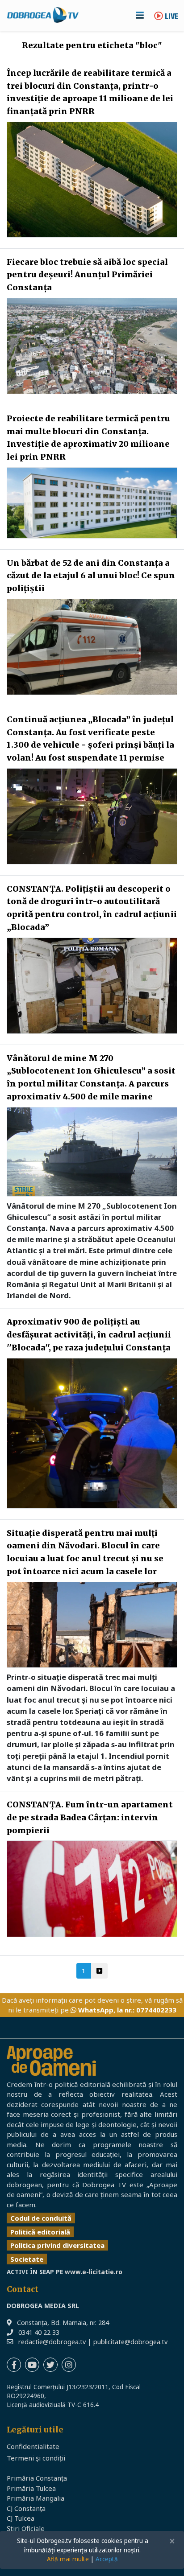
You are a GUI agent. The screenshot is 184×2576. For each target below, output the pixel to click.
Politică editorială (40, 2232)
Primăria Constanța (37, 2478)
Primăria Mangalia (36, 2498)
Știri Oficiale (26, 2528)
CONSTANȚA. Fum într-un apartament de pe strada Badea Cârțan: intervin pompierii (90, 1817)
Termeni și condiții (36, 2458)
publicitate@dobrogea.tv (130, 2342)
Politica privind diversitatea (57, 2245)
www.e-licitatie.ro (94, 2272)
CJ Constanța (26, 2508)
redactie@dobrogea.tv (52, 2342)
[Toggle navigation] (140, 15)
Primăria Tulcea (31, 2488)
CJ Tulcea (21, 2518)
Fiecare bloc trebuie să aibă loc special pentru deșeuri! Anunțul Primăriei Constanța (87, 275)
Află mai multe (68, 2559)
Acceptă (107, 2559)
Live (171, 17)
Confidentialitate (33, 2446)
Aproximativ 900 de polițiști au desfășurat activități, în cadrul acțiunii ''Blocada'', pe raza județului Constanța (89, 1335)
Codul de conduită (41, 2218)
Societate (27, 2259)
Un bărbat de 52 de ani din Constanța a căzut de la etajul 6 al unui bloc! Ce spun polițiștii (91, 576)
